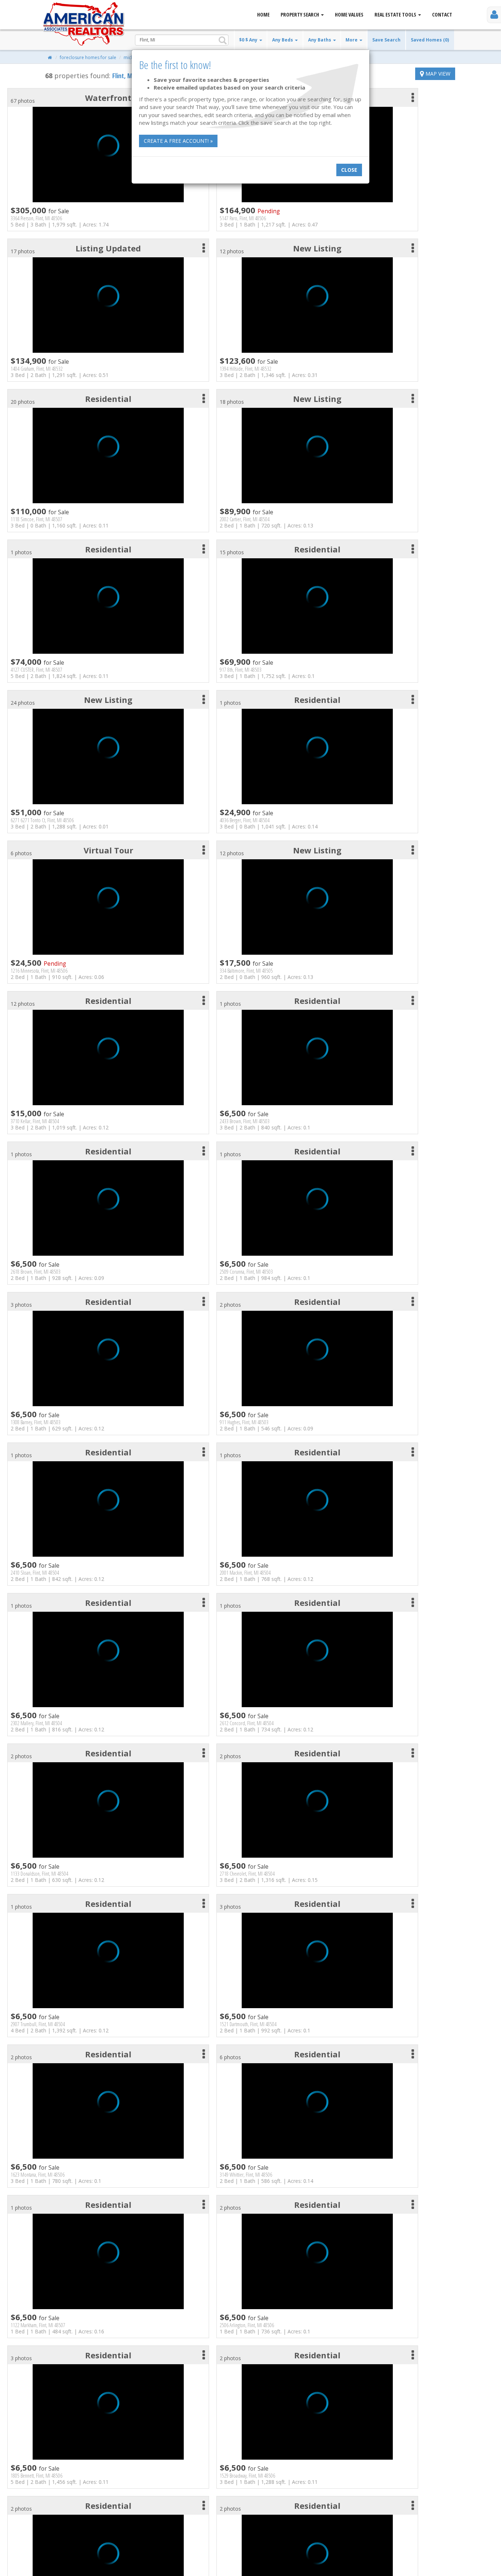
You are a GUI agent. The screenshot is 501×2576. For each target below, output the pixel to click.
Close (349, 170)
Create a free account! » (178, 141)
